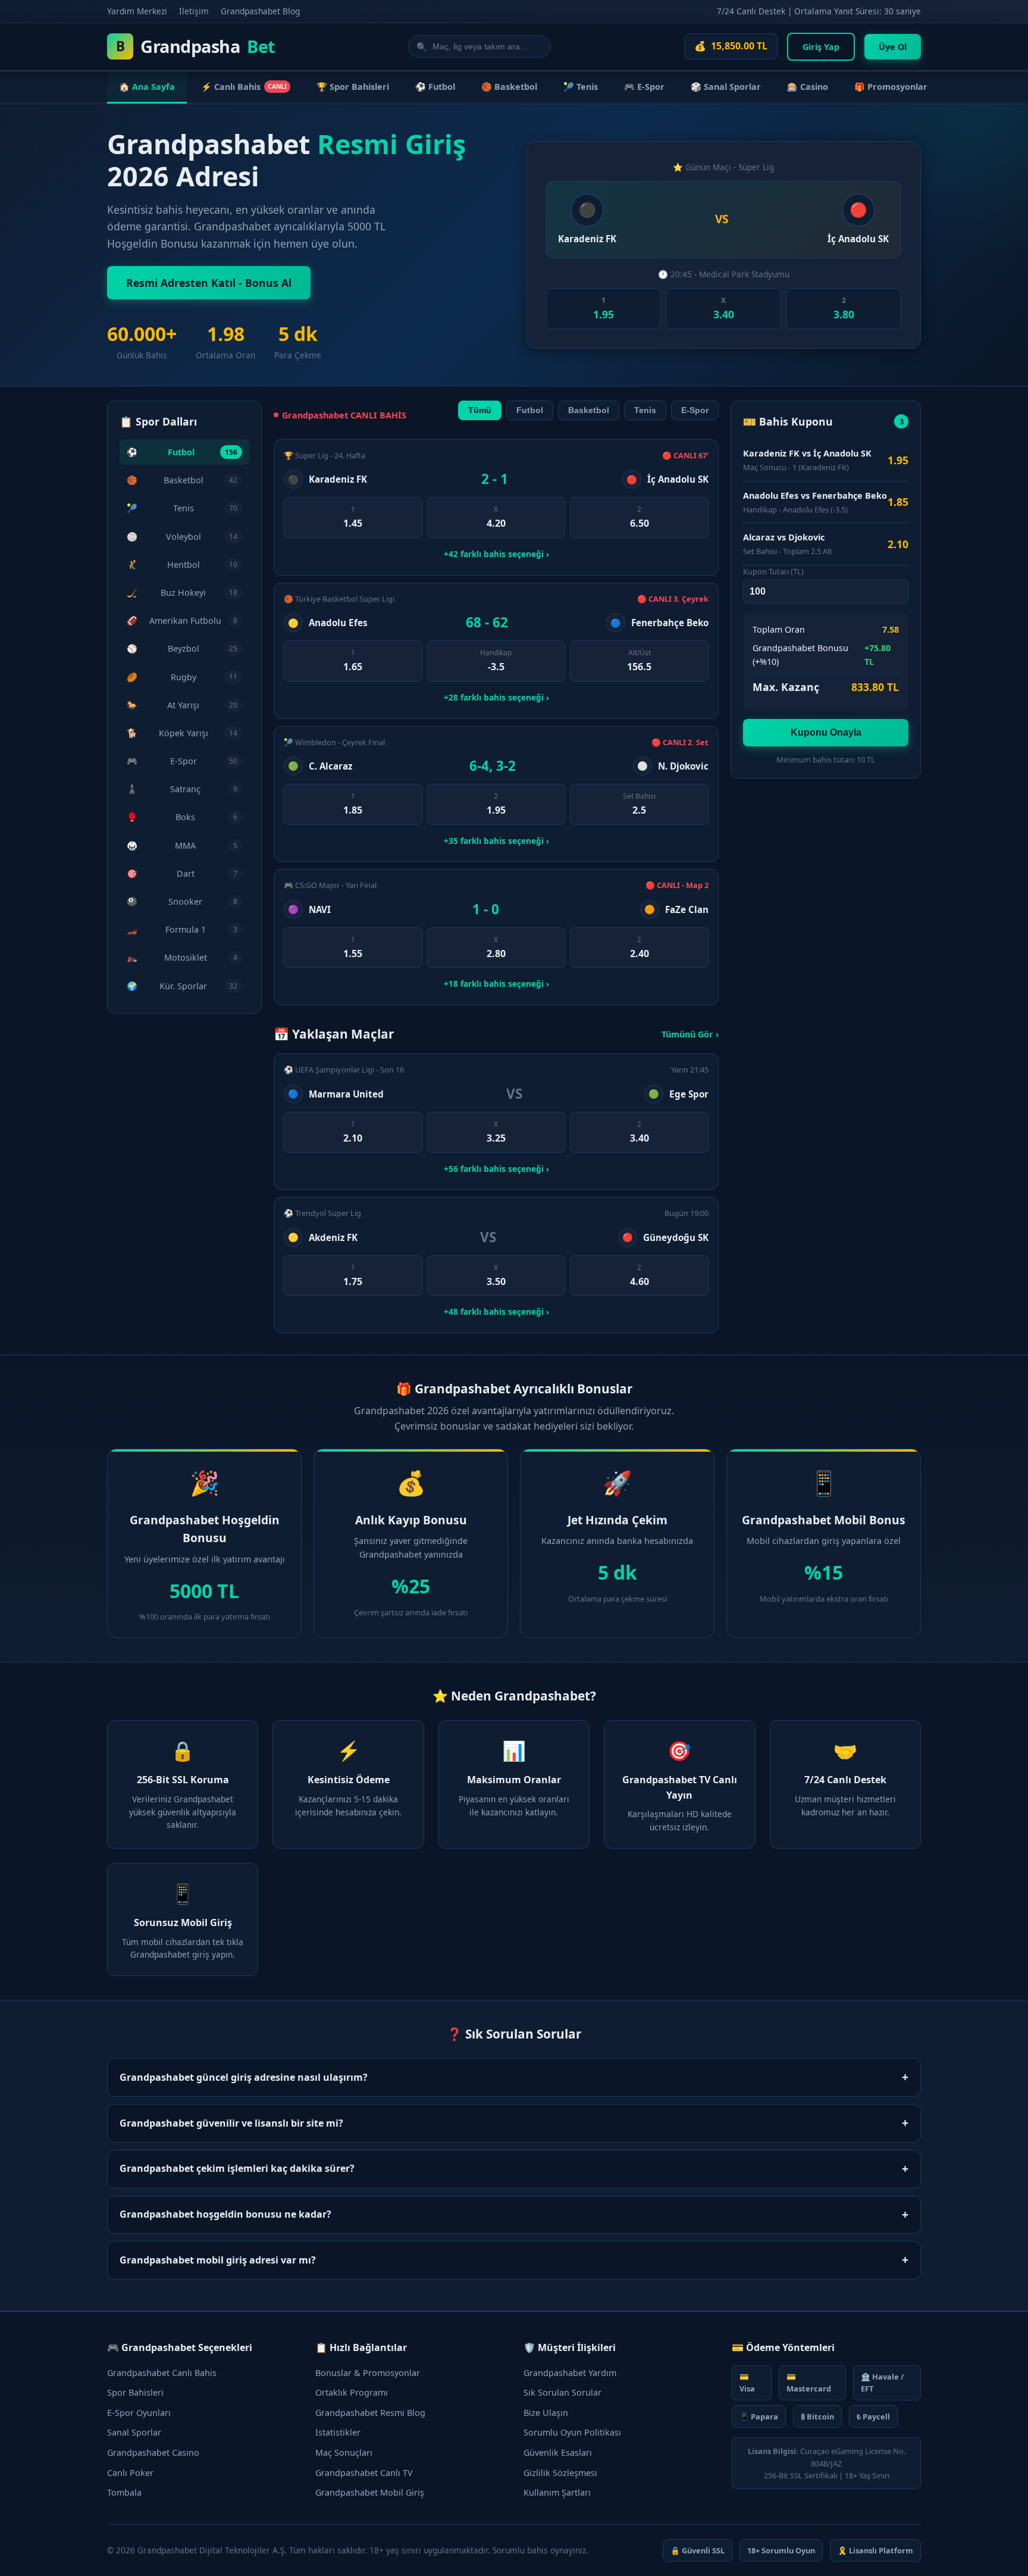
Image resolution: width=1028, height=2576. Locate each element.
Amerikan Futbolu (182, 620)
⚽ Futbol (435, 87)
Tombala (124, 2492)
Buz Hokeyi (182, 593)
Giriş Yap (821, 47)
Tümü (480, 410)
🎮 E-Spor (644, 87)
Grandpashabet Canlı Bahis (162, 2373)
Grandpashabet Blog (260, 11)
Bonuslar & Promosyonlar (368, 2373)
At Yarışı (182, 705)
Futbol (182, 452)
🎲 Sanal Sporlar (726, 87)
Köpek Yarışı (182, 733)
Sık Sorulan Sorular (562, 2392)
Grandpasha (196, 46)
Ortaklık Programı (352, 2392)
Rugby (182, 677)
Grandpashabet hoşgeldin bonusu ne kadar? (514, 2214)
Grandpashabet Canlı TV (364, 2473)
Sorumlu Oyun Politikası (572, 2432)
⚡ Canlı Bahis (244, 87)
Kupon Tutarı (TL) (773, 571)
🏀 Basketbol (509, 87)
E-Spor (182, 761)
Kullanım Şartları (557, 2492)
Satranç (182, 789)
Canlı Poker (130, 2473)
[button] (603, 309)
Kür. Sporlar (182, 986)
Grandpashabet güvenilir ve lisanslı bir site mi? (514, 2123)
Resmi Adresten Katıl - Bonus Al (209, 283)
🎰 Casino (808, 87)
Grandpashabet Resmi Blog (370, 2413)
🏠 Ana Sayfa (147, 87)
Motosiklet (182, 957)
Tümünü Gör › (690, 1034)
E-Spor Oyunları (139, 2413)
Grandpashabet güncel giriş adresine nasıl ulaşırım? (514, 2077)
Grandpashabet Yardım (570, 2373)
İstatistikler (338, 2432)
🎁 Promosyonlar (891, 87)
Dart (182, 873)
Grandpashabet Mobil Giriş (370, 2492)
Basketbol (182, 480)
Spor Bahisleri (135, 2392)
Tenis (182, 508)
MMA (182, 845)
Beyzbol (182, 648)
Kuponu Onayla (826, 732)
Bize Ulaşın (546, 2413)
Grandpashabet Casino (153, 2452)
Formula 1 (182, 929)
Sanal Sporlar (134, 2432)
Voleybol (182, 537)
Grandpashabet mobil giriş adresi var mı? (514, 2260)
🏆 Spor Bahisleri (353, 87)
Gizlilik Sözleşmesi (560, 2473)
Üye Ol (893, 47)
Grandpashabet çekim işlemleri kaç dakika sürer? (514, 2169)
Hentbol (182, 565)
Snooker (182, 901)
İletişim (194, 11)
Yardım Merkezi (137, 11)
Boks (182, 817)
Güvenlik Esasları (558, 2452)
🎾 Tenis (581, 87)
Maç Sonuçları (344, 2452)
